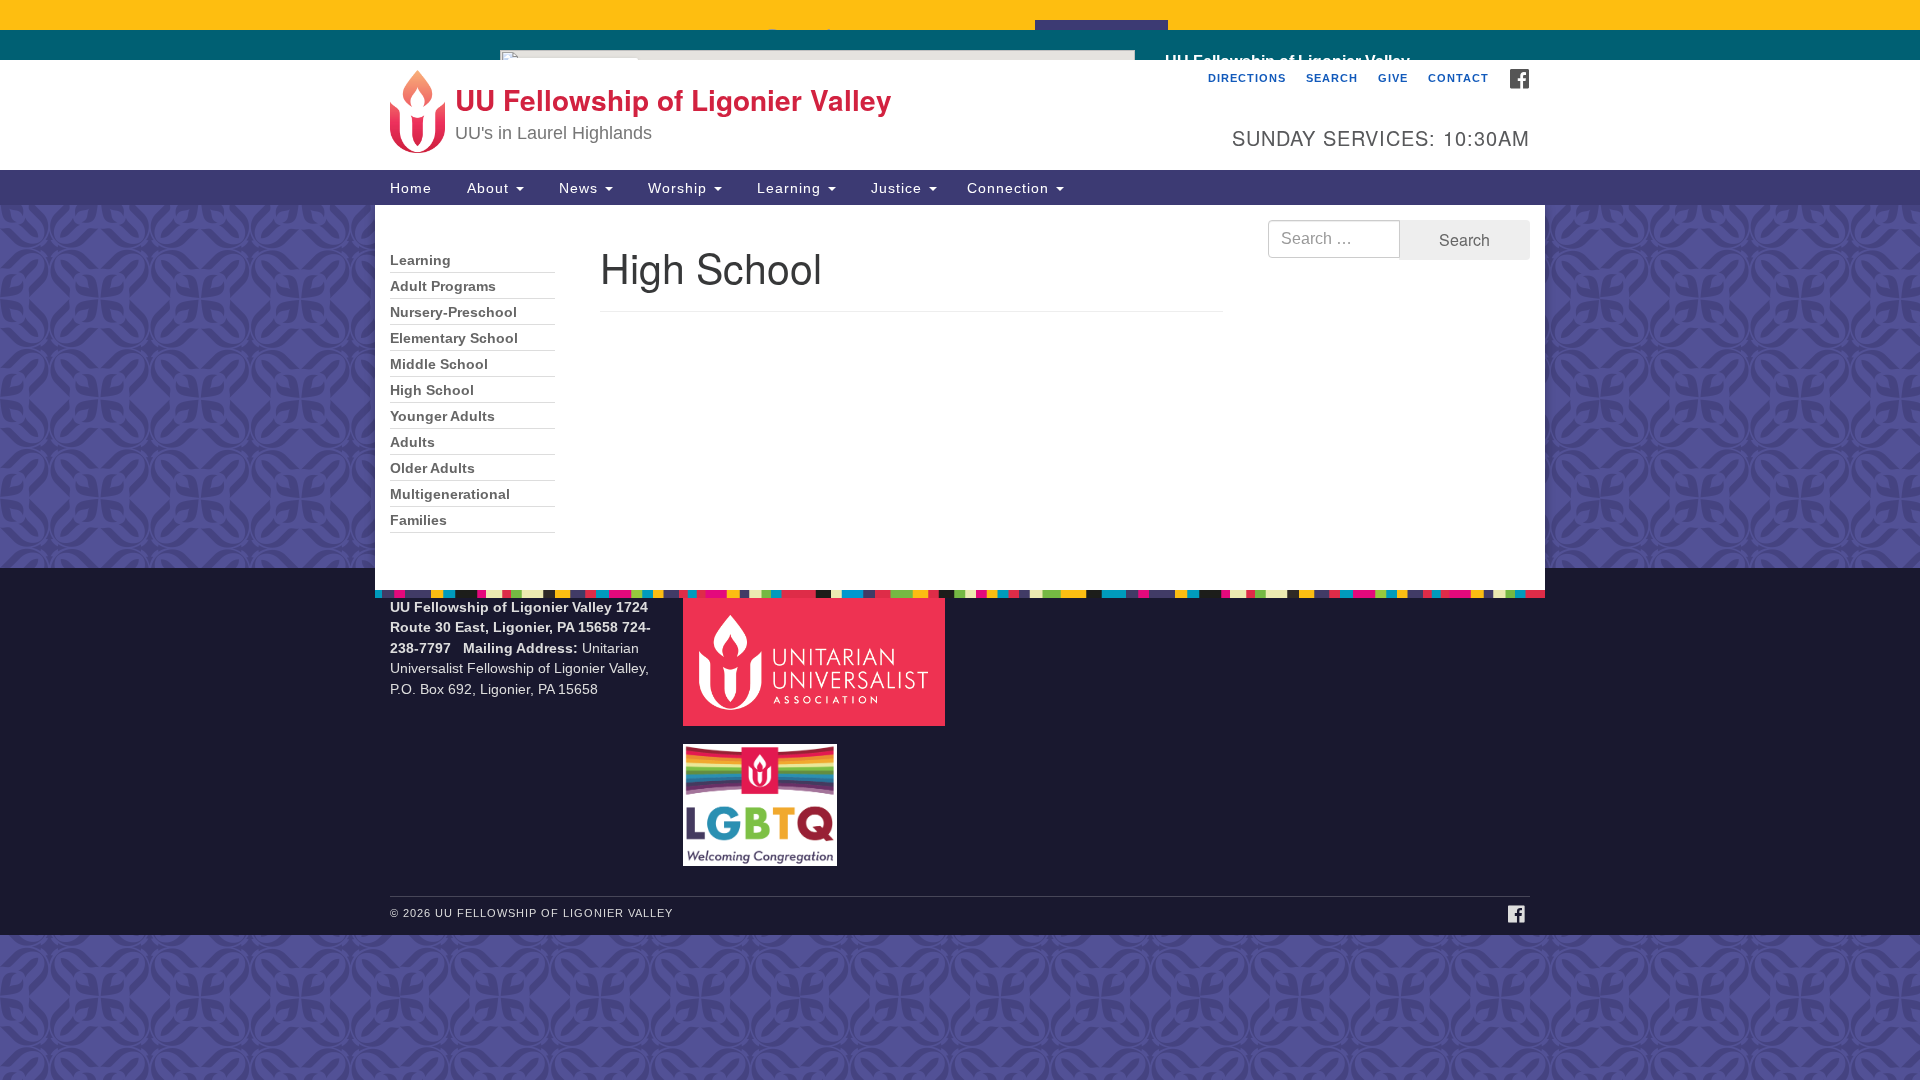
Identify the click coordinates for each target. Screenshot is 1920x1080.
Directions (1247, 78)
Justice (896, 188)
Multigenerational (450, 494)
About (488, 188)
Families (418, 520)
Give (1393, 78)
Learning (789, 188)
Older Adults (432, 468)
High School (432, 390)
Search (1332, 78)
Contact (1458, 78)
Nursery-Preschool (453, 312)
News (578, 188)
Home (411, 188)
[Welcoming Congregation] (763, 794)
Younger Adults (442, 416)
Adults (412, 442)
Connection (1010, 188)
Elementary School (454, 338)
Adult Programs (443, 286)
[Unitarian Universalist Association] (817, 660)
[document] (960, 386)
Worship (677, 188)
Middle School (439, 364)
